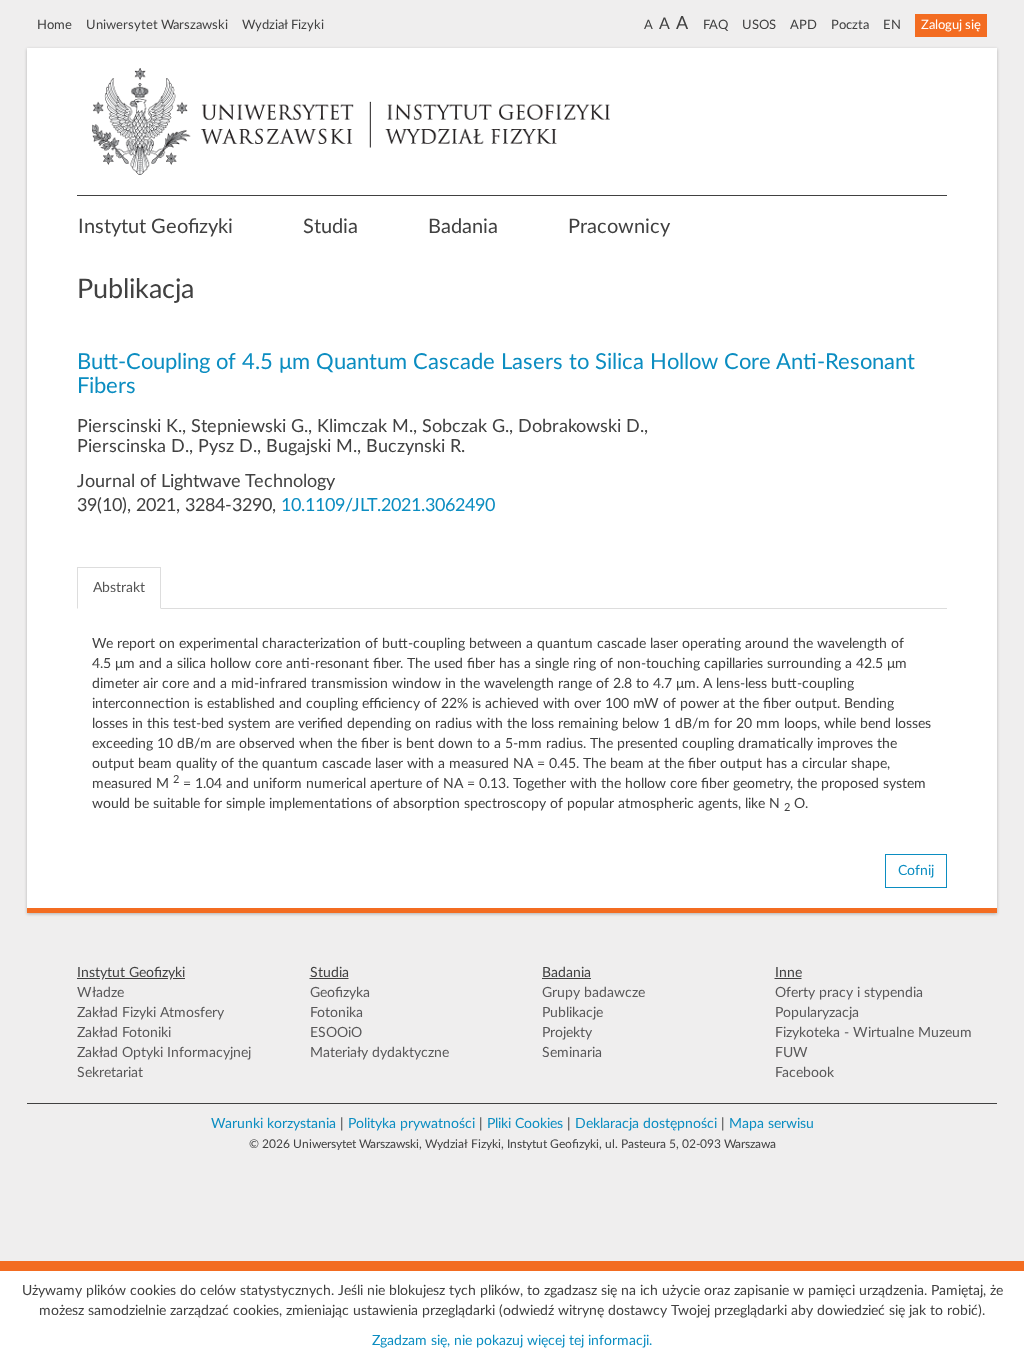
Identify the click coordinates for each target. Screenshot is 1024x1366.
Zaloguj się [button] (951, 25)
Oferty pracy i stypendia (849, 993)
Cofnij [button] (916, 871)
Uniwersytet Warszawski (157, 25)
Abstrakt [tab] (119, 588)
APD (803, 25)
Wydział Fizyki (283, 25)
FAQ (715, 25)
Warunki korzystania (273, 1124)
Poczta (850, 25)
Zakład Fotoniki (124, 1033)
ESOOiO (336, 1033)
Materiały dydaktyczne (379, 1053)
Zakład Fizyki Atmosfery (150, 1013)
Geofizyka (340, 993)
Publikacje (572, 1013)
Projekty (567, 1033)
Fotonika (336, 1013)
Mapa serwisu (771, 1124)
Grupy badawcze (593, 993)
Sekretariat (110, 1073)
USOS (759, 25)
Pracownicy (619, 227)
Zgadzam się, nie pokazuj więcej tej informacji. (512, 1341)
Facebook (804, 1073)
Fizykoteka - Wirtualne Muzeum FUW (873, 1043)
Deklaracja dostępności (646, 1124)
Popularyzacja (817, 1013)
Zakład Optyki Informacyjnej (164, 1053)
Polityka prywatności (411, 1124)
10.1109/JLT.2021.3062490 (388, 506)
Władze (100, 993)
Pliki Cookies (525, 1124)
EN (892, 25)
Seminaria (572, 1053)
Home (54, 25)
